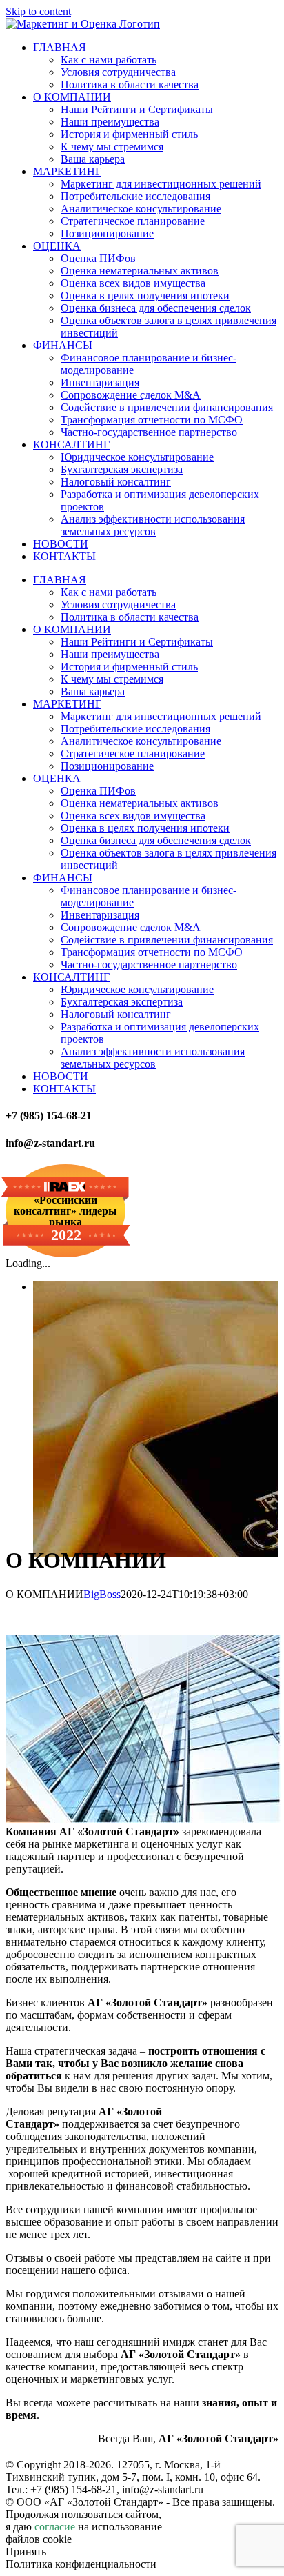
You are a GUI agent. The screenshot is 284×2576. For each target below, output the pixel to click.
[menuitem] (60, 47)
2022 (66, 1235)
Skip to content (38, 11)
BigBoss (102, 1594)
